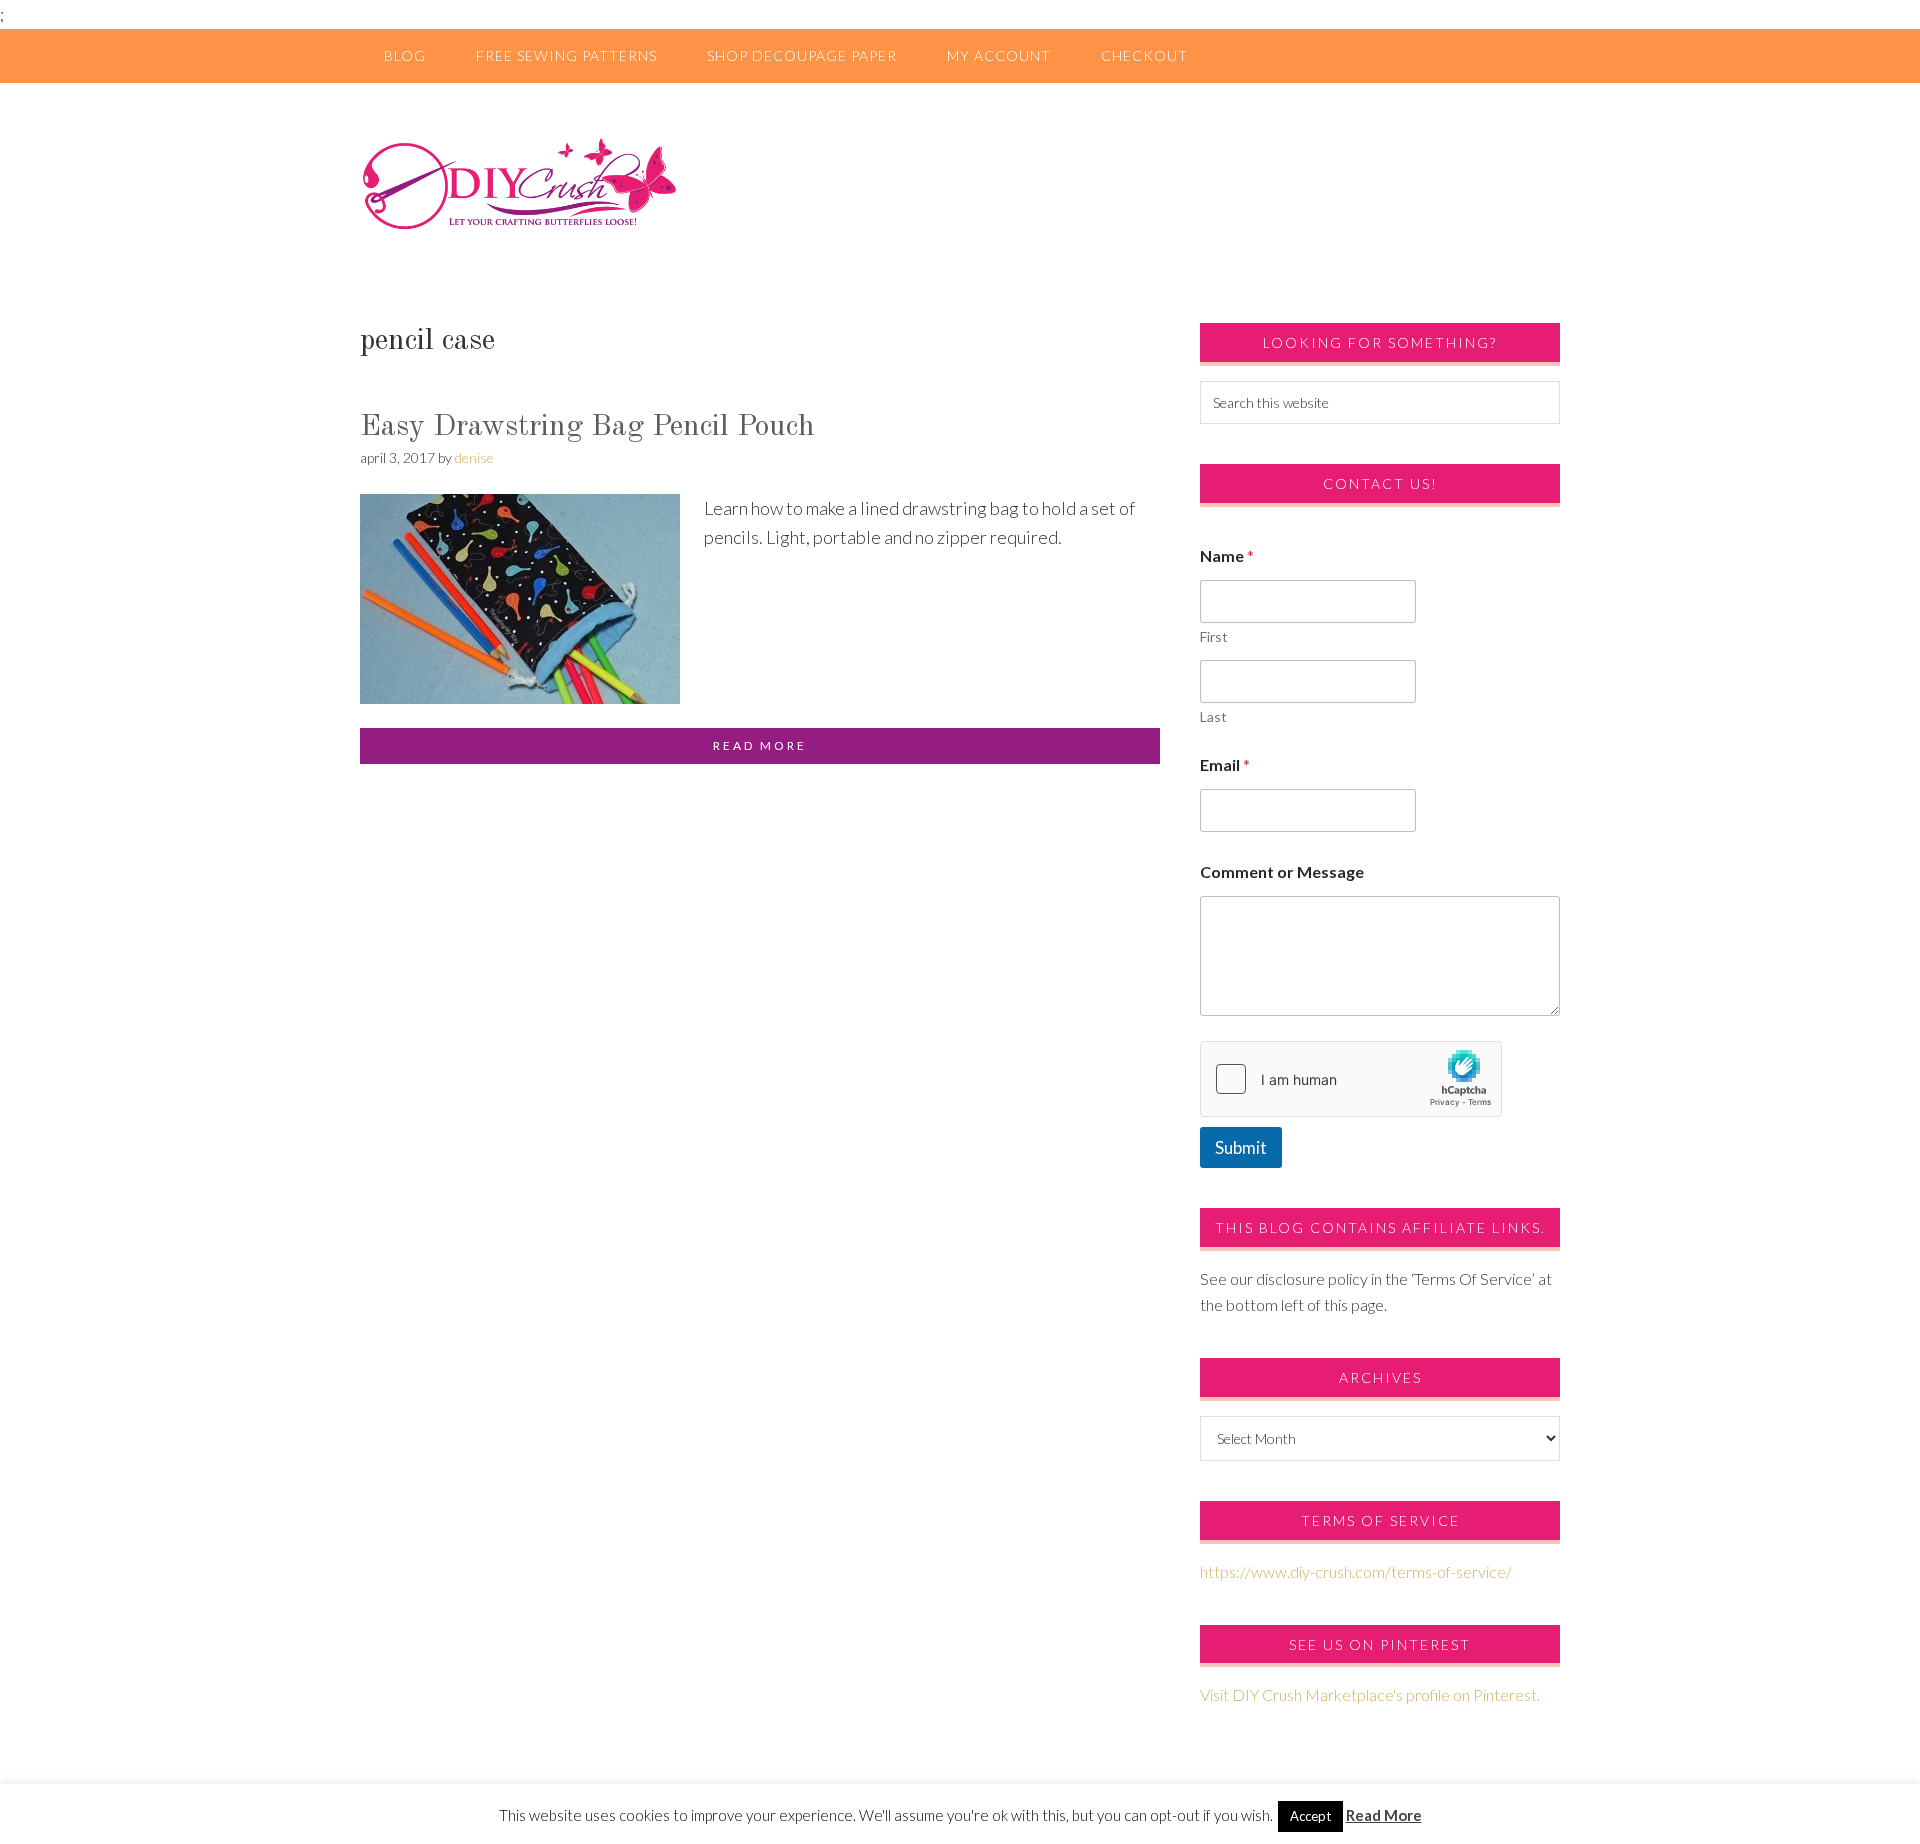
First (1214, 636)
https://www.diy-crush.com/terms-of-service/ (1356, 1571)
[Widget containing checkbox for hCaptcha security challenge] (1351, 1079)
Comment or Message (1282, 871)
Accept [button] (1310, 1816)
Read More (1384, 1815)
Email (1225, 764)
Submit (1241, 1147)
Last (1213, 716)
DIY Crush (960, 183)
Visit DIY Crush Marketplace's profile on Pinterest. (1370, 1694)
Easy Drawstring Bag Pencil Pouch (587, 427)
